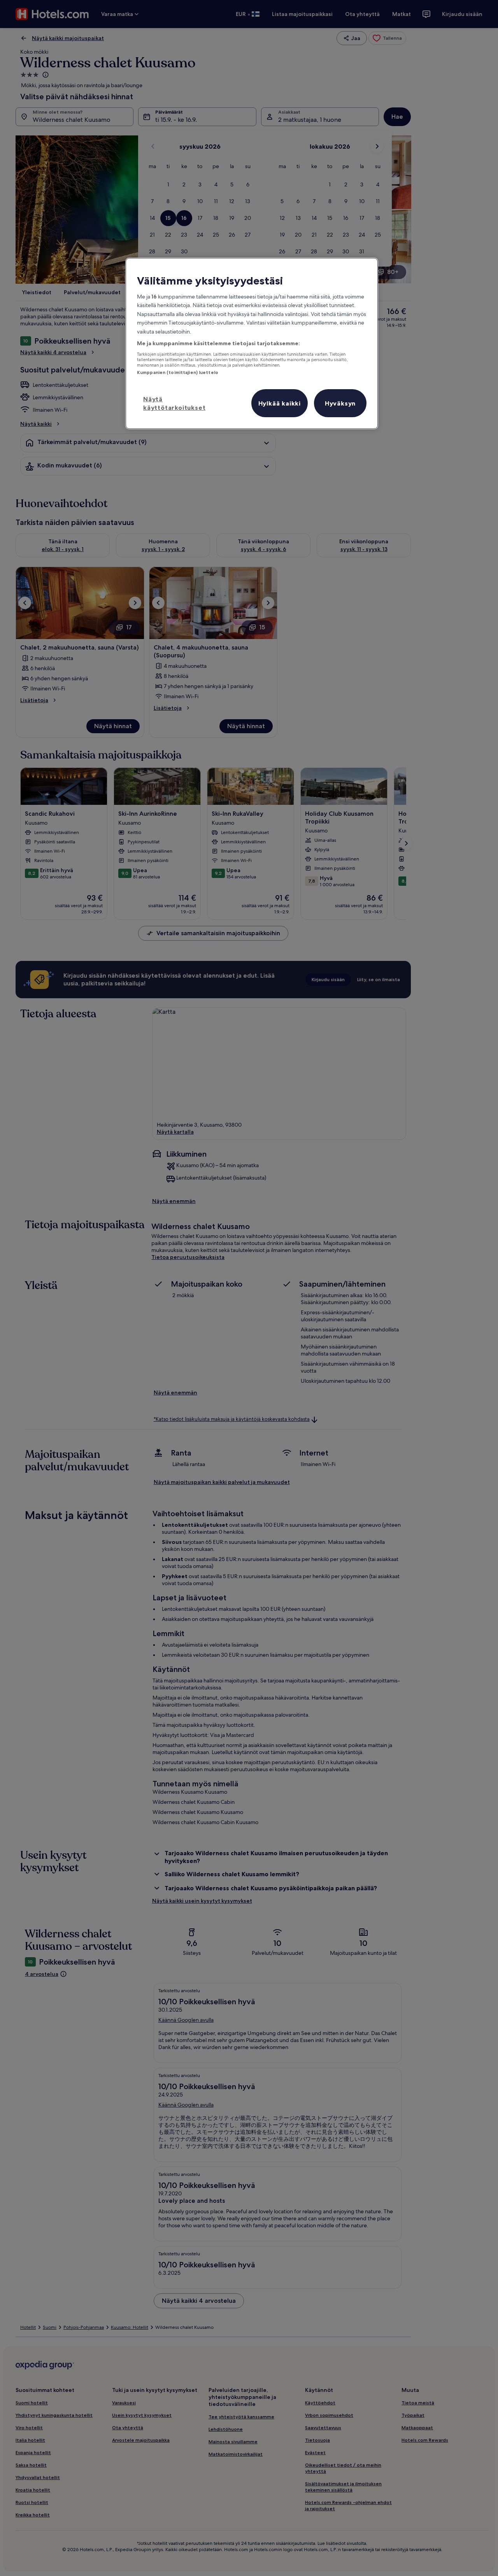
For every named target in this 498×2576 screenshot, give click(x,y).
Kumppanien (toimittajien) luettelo (178, 372)
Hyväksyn (340, 403)
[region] (252, 343)
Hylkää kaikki (280, 403)
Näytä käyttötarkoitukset (174, 403)
